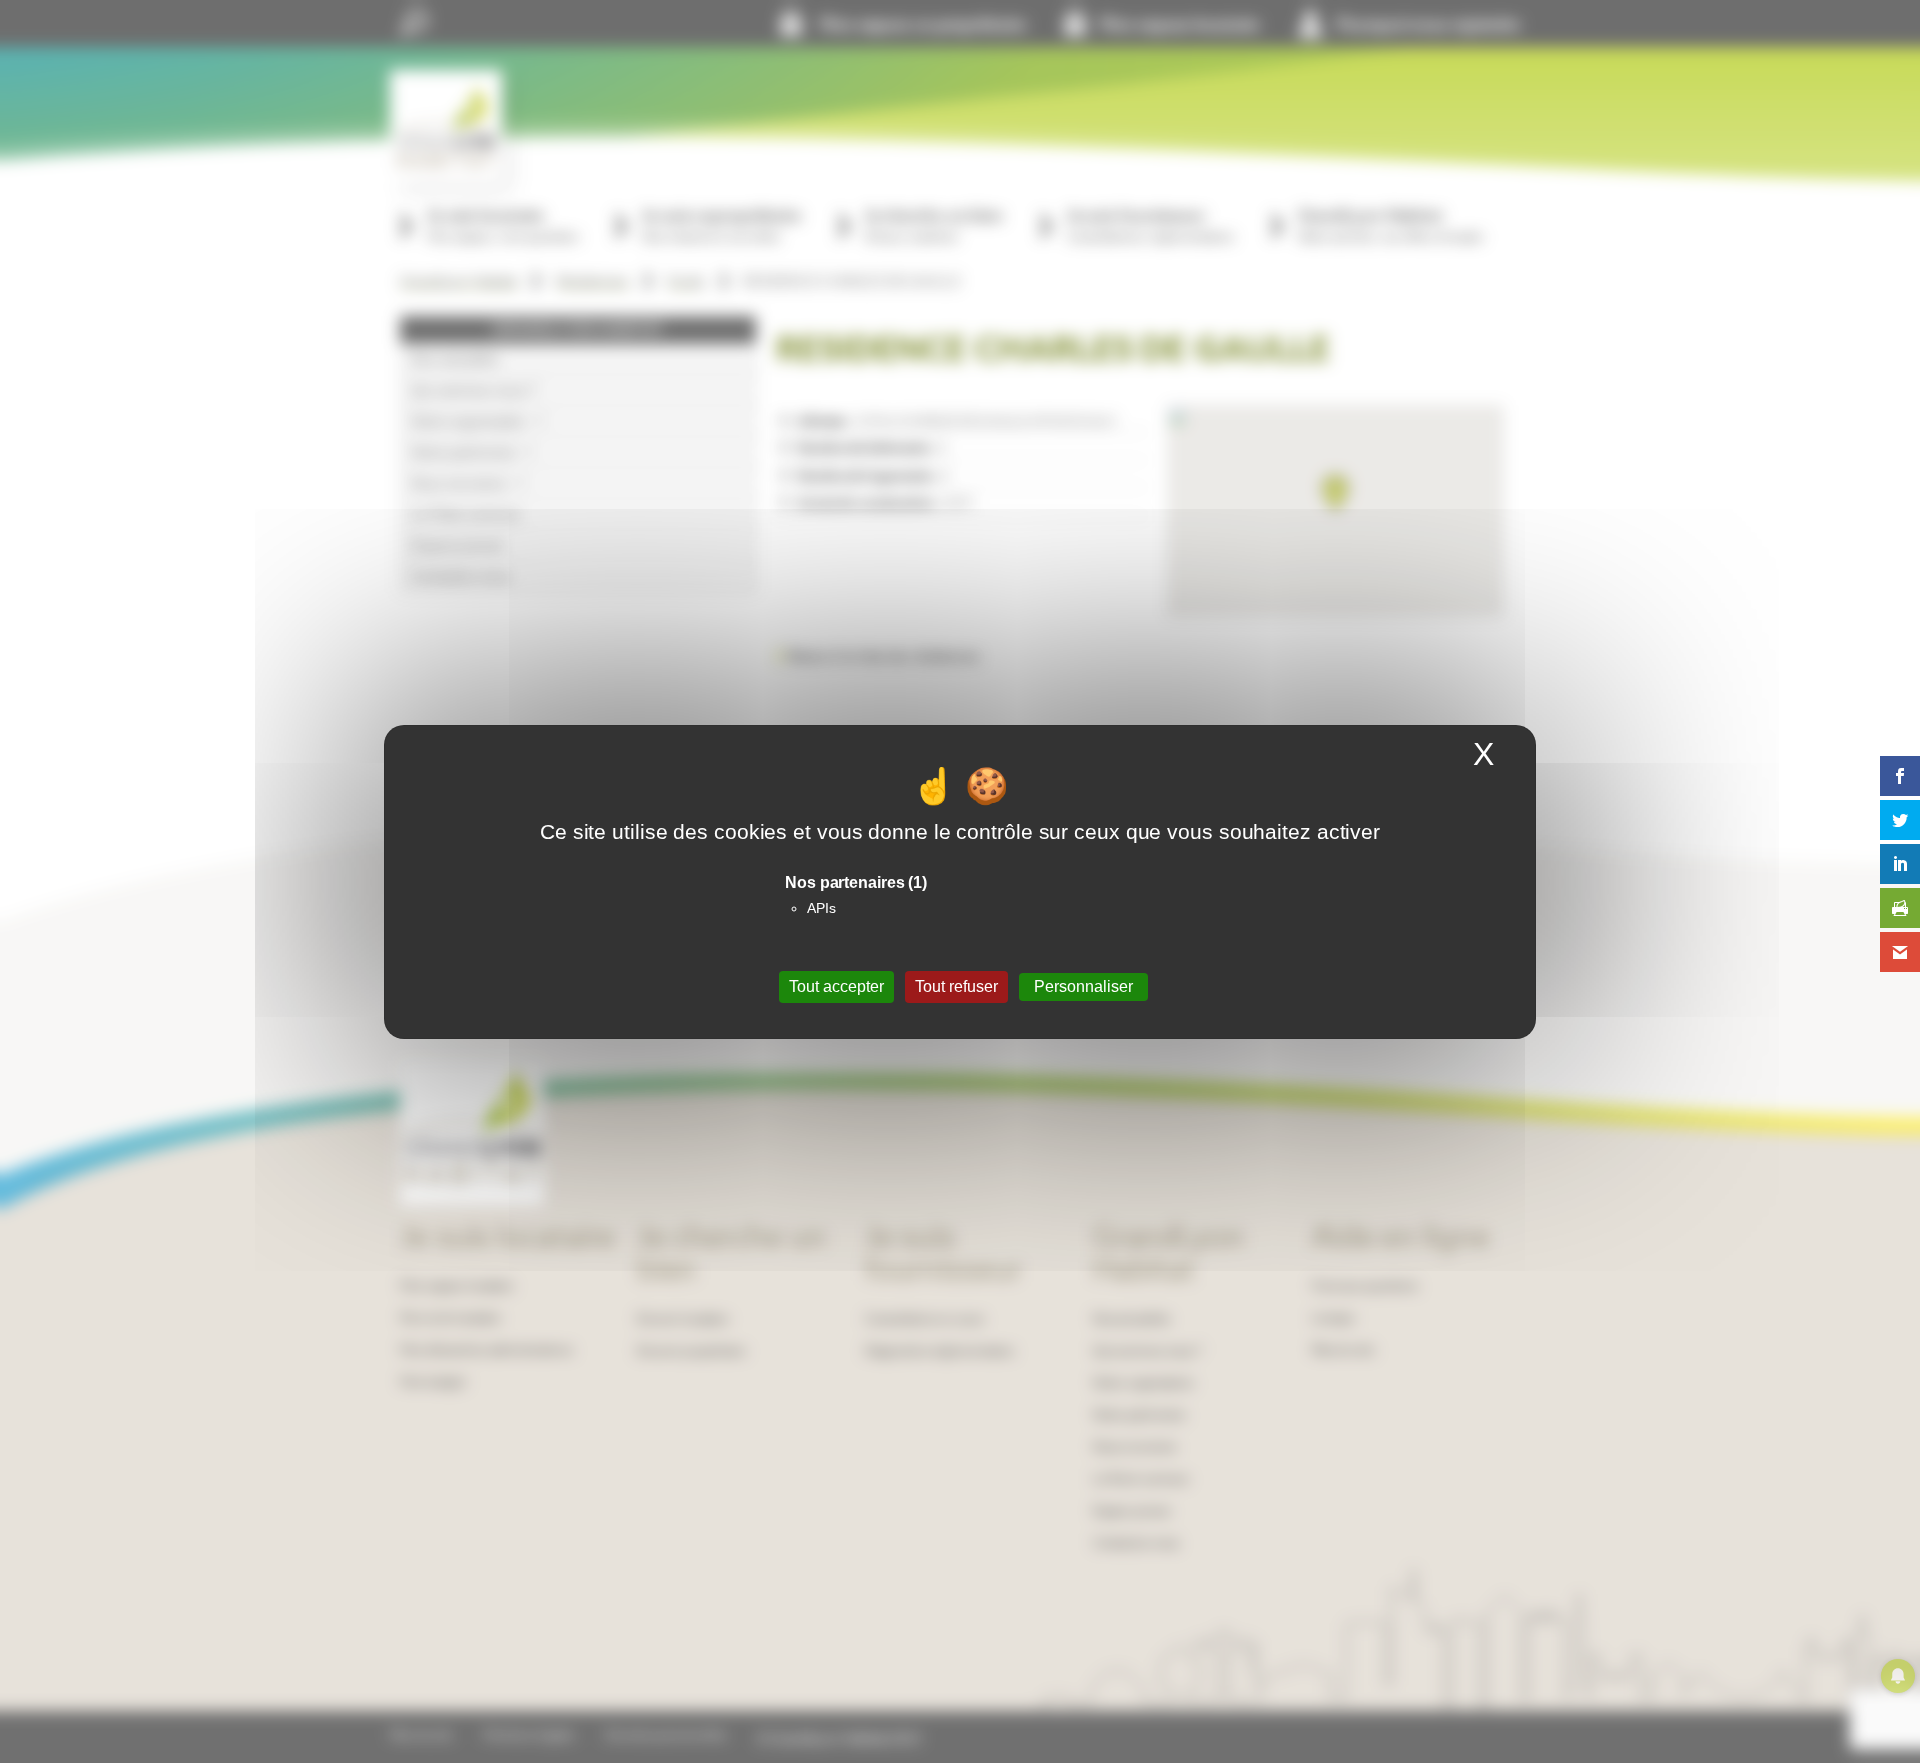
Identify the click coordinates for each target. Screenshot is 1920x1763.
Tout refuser (956, 986)
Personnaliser (1083, 986)
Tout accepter (836, 986)
